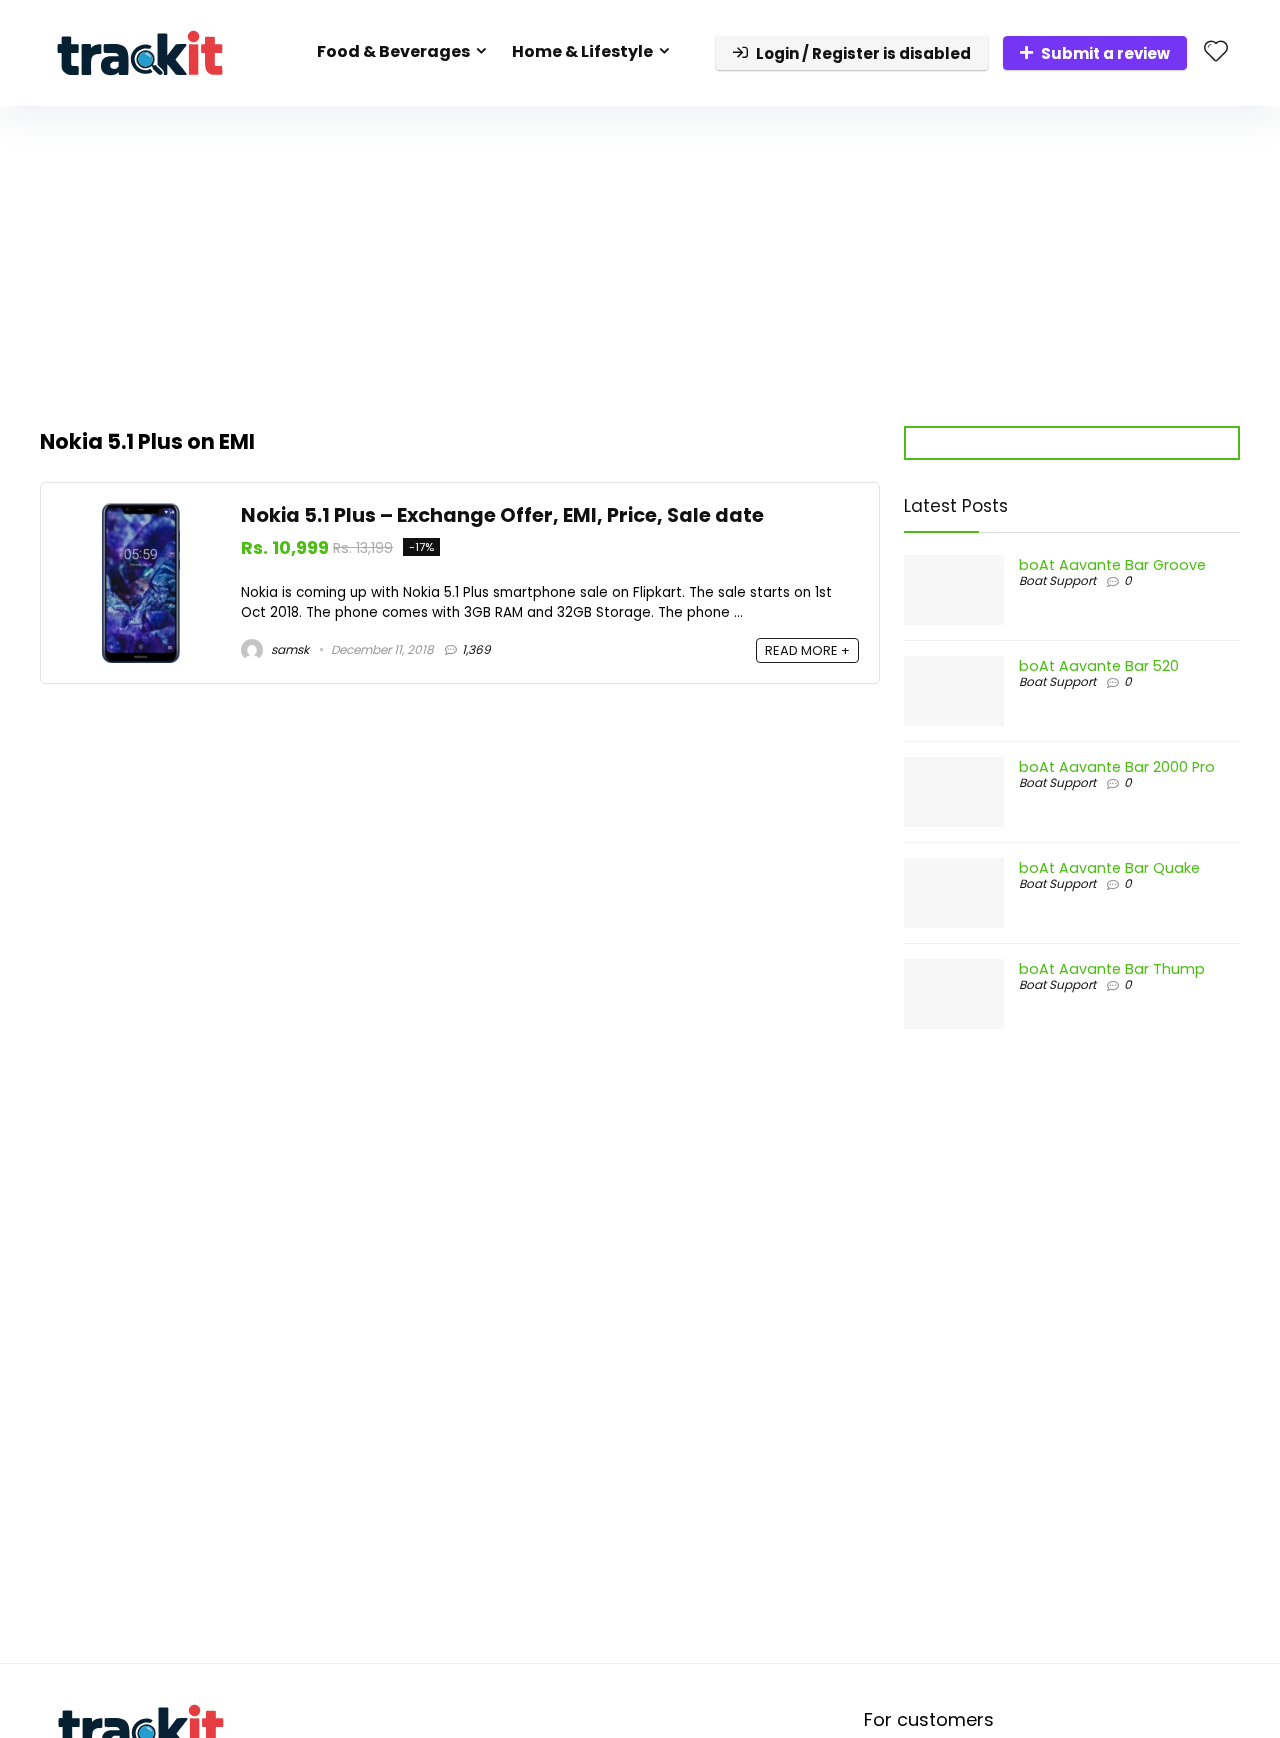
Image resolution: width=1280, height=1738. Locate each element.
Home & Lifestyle (582, 51)
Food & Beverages (393, 51)
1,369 (476, 649)
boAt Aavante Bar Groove (1112, 565)
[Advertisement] (640, 256)
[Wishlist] (1216, 52)
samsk (288, 649)
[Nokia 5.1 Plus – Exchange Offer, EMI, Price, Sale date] (141, 514)
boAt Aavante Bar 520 (1099, 666)
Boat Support (1057, 580)
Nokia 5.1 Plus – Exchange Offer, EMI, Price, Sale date (502, 515)
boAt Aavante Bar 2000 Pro (1117, 767)
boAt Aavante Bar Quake (1109, 868)
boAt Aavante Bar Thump (1112, 969)
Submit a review (1105, 53)
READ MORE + (807, 650)
